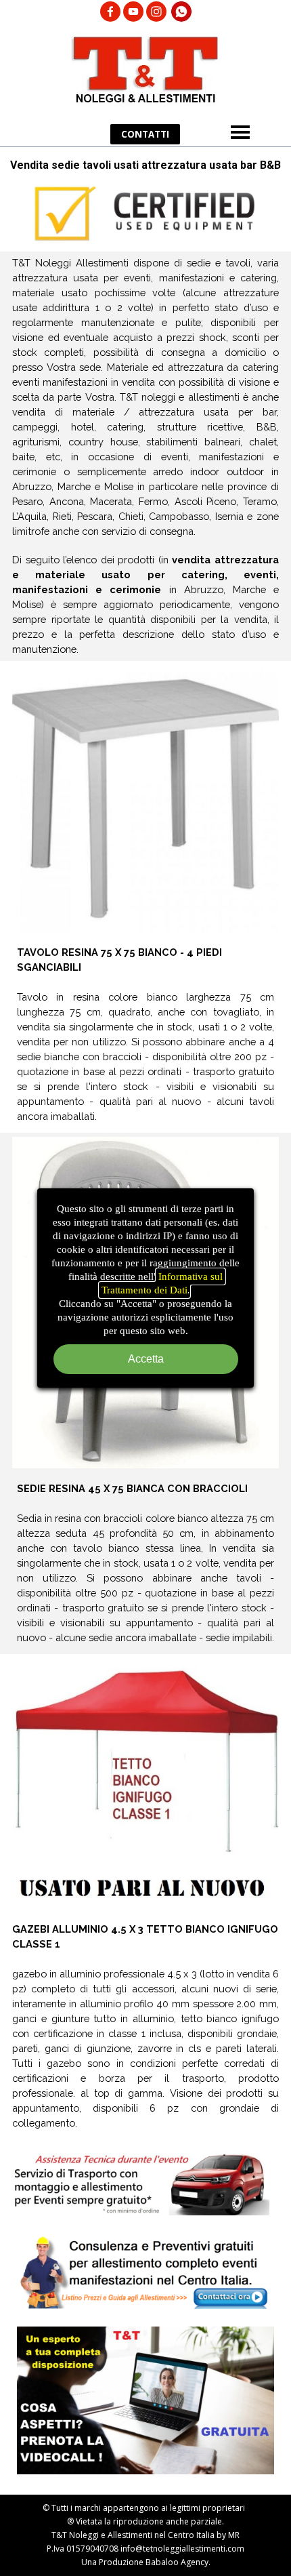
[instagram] (156, 12)
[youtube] (133, 12)
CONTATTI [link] (145, 134)
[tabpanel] (145, 456)
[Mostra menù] (240, 132)
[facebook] (110, 12)
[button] (181, 7)
